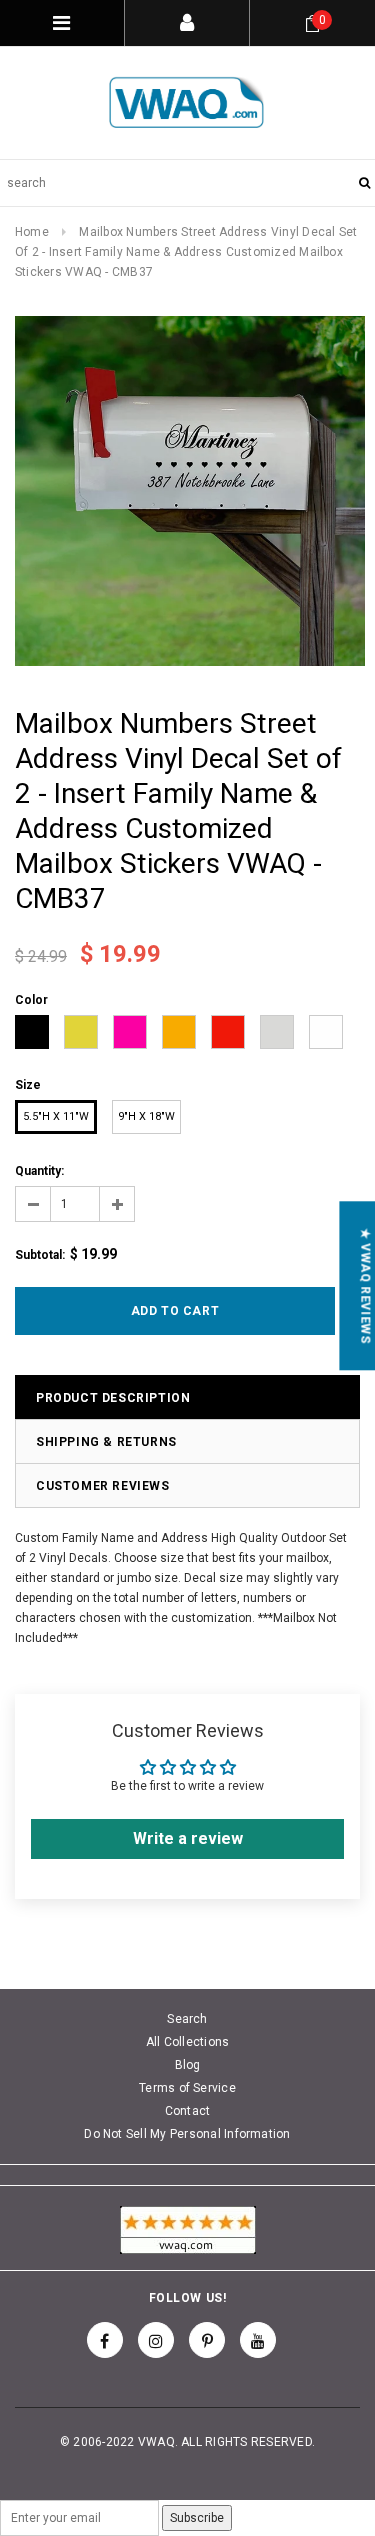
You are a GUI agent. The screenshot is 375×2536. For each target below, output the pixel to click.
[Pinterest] (207, 2340)
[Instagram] (156, 2340)
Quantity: (39, 1171)
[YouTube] (258, 2340)
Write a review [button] (188, 1838)
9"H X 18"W (146, 1116)
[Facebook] (105, 2340)
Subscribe (197, 2518)
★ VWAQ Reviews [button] (365, 1285)
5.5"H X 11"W (56, 1116)
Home (32, 232)
